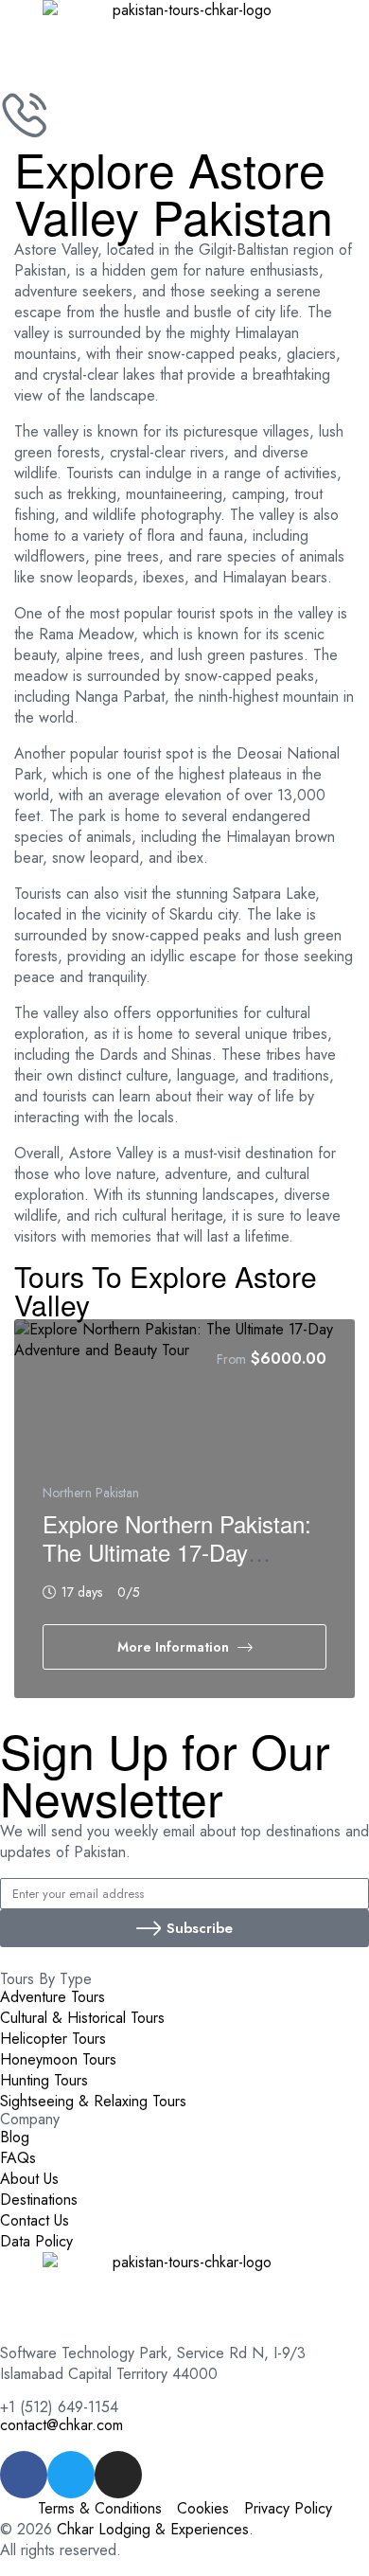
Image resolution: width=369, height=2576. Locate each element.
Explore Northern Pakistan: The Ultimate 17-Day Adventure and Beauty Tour (179, 1552)
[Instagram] (118, 2475)
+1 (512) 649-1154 (59, 2407)
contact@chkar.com (61, 2425)
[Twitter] (71, 2475)
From (231, 1359)
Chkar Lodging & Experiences (153, 2529)
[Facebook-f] (24, 2475)
